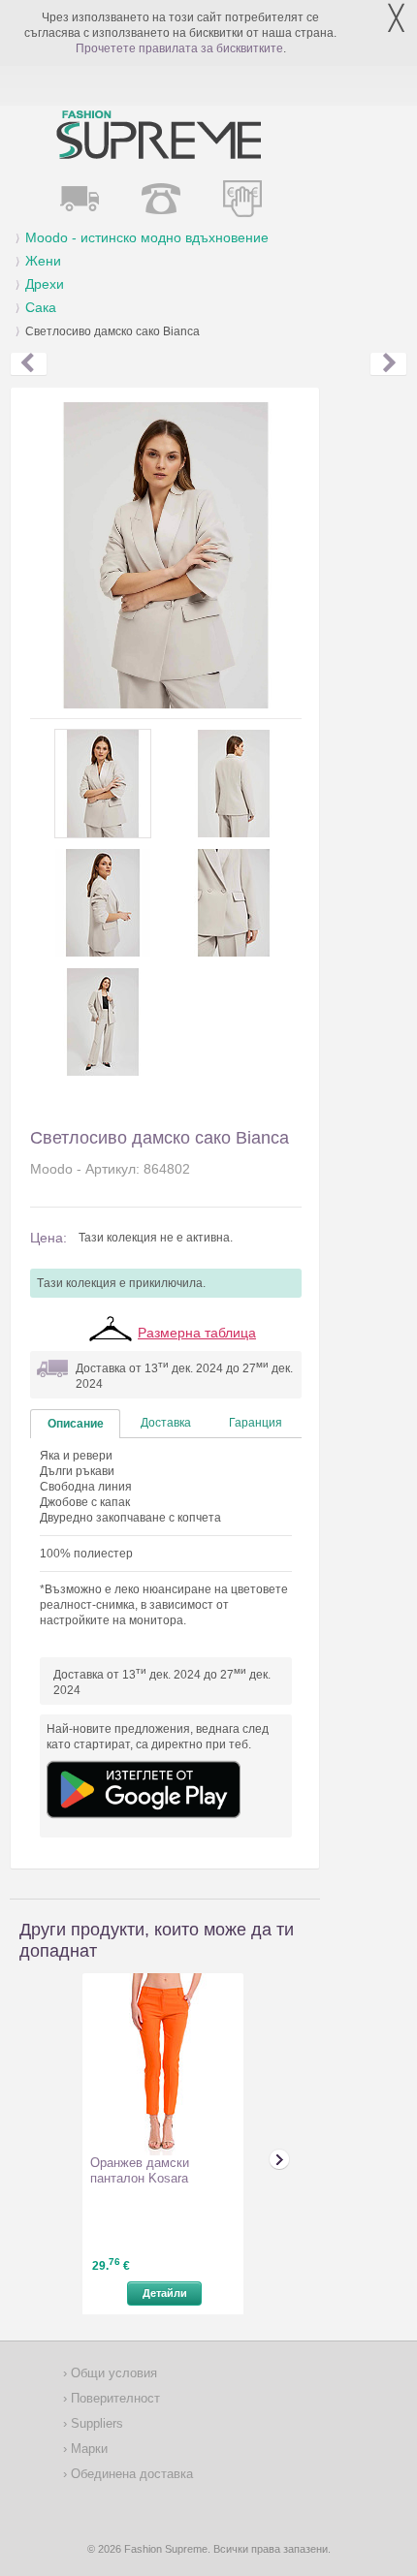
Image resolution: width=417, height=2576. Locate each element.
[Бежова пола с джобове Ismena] (29, 364)
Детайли (165, 2293)
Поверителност (113, 2398)
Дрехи (45, 284)
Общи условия (112, 2373)
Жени (43, 261)
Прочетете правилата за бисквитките (179, 48)
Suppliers (95, 2423)
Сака (41, 307)
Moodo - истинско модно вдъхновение (147, 237)
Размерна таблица (197, 1333)
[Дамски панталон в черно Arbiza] (388, 364)
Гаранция (256, 1423)
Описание (76, 1424)
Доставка (166, 1423)
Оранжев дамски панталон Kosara (140, 2170)
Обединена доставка (130, 2474)
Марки (87, 2449)
